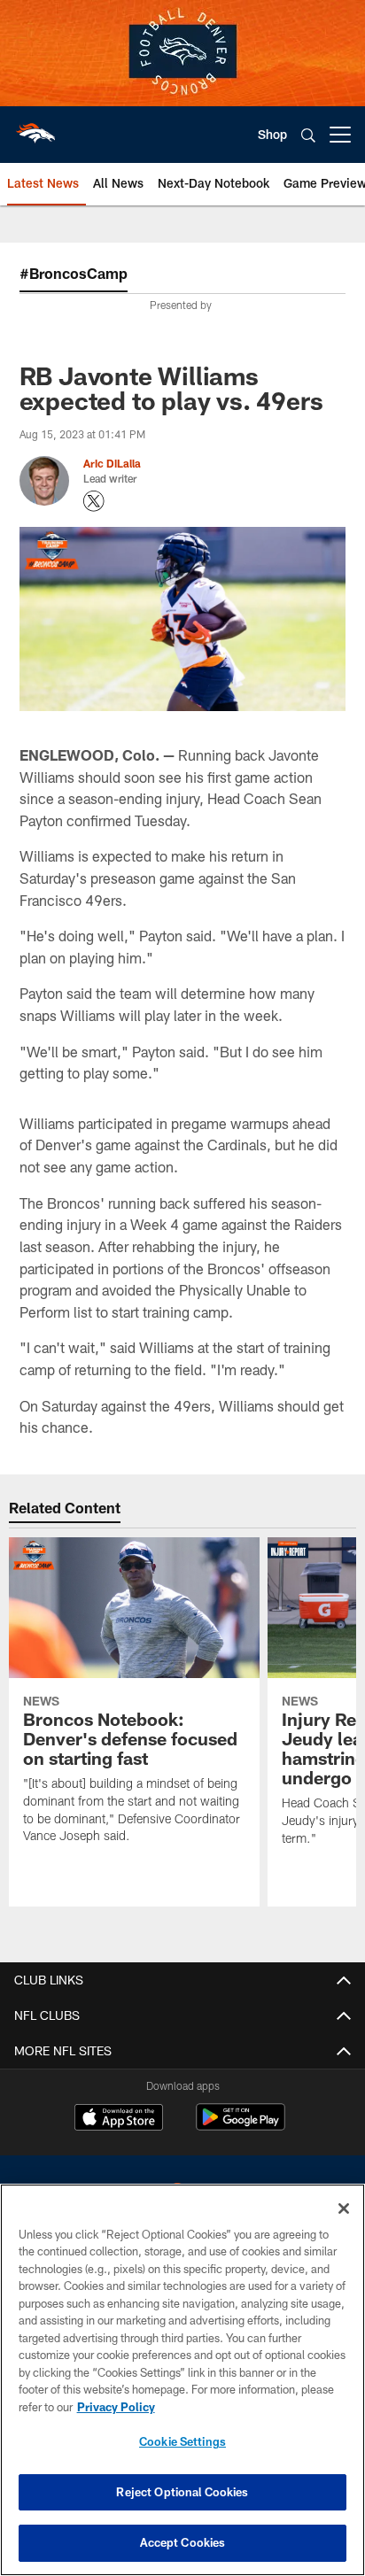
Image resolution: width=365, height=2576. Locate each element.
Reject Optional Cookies (182, 2492)
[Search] (308, 135)
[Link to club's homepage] (35, 128)
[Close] (344, 2209)
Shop (272, 134)
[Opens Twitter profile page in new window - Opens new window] (94, 501)
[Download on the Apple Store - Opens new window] (119, 2119)
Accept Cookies (183, 2542)
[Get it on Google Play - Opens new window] (241, 2126)
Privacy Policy (116, 2407)
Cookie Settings (182, 2441)
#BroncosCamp (74, 273)
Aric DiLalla (112, 463)
